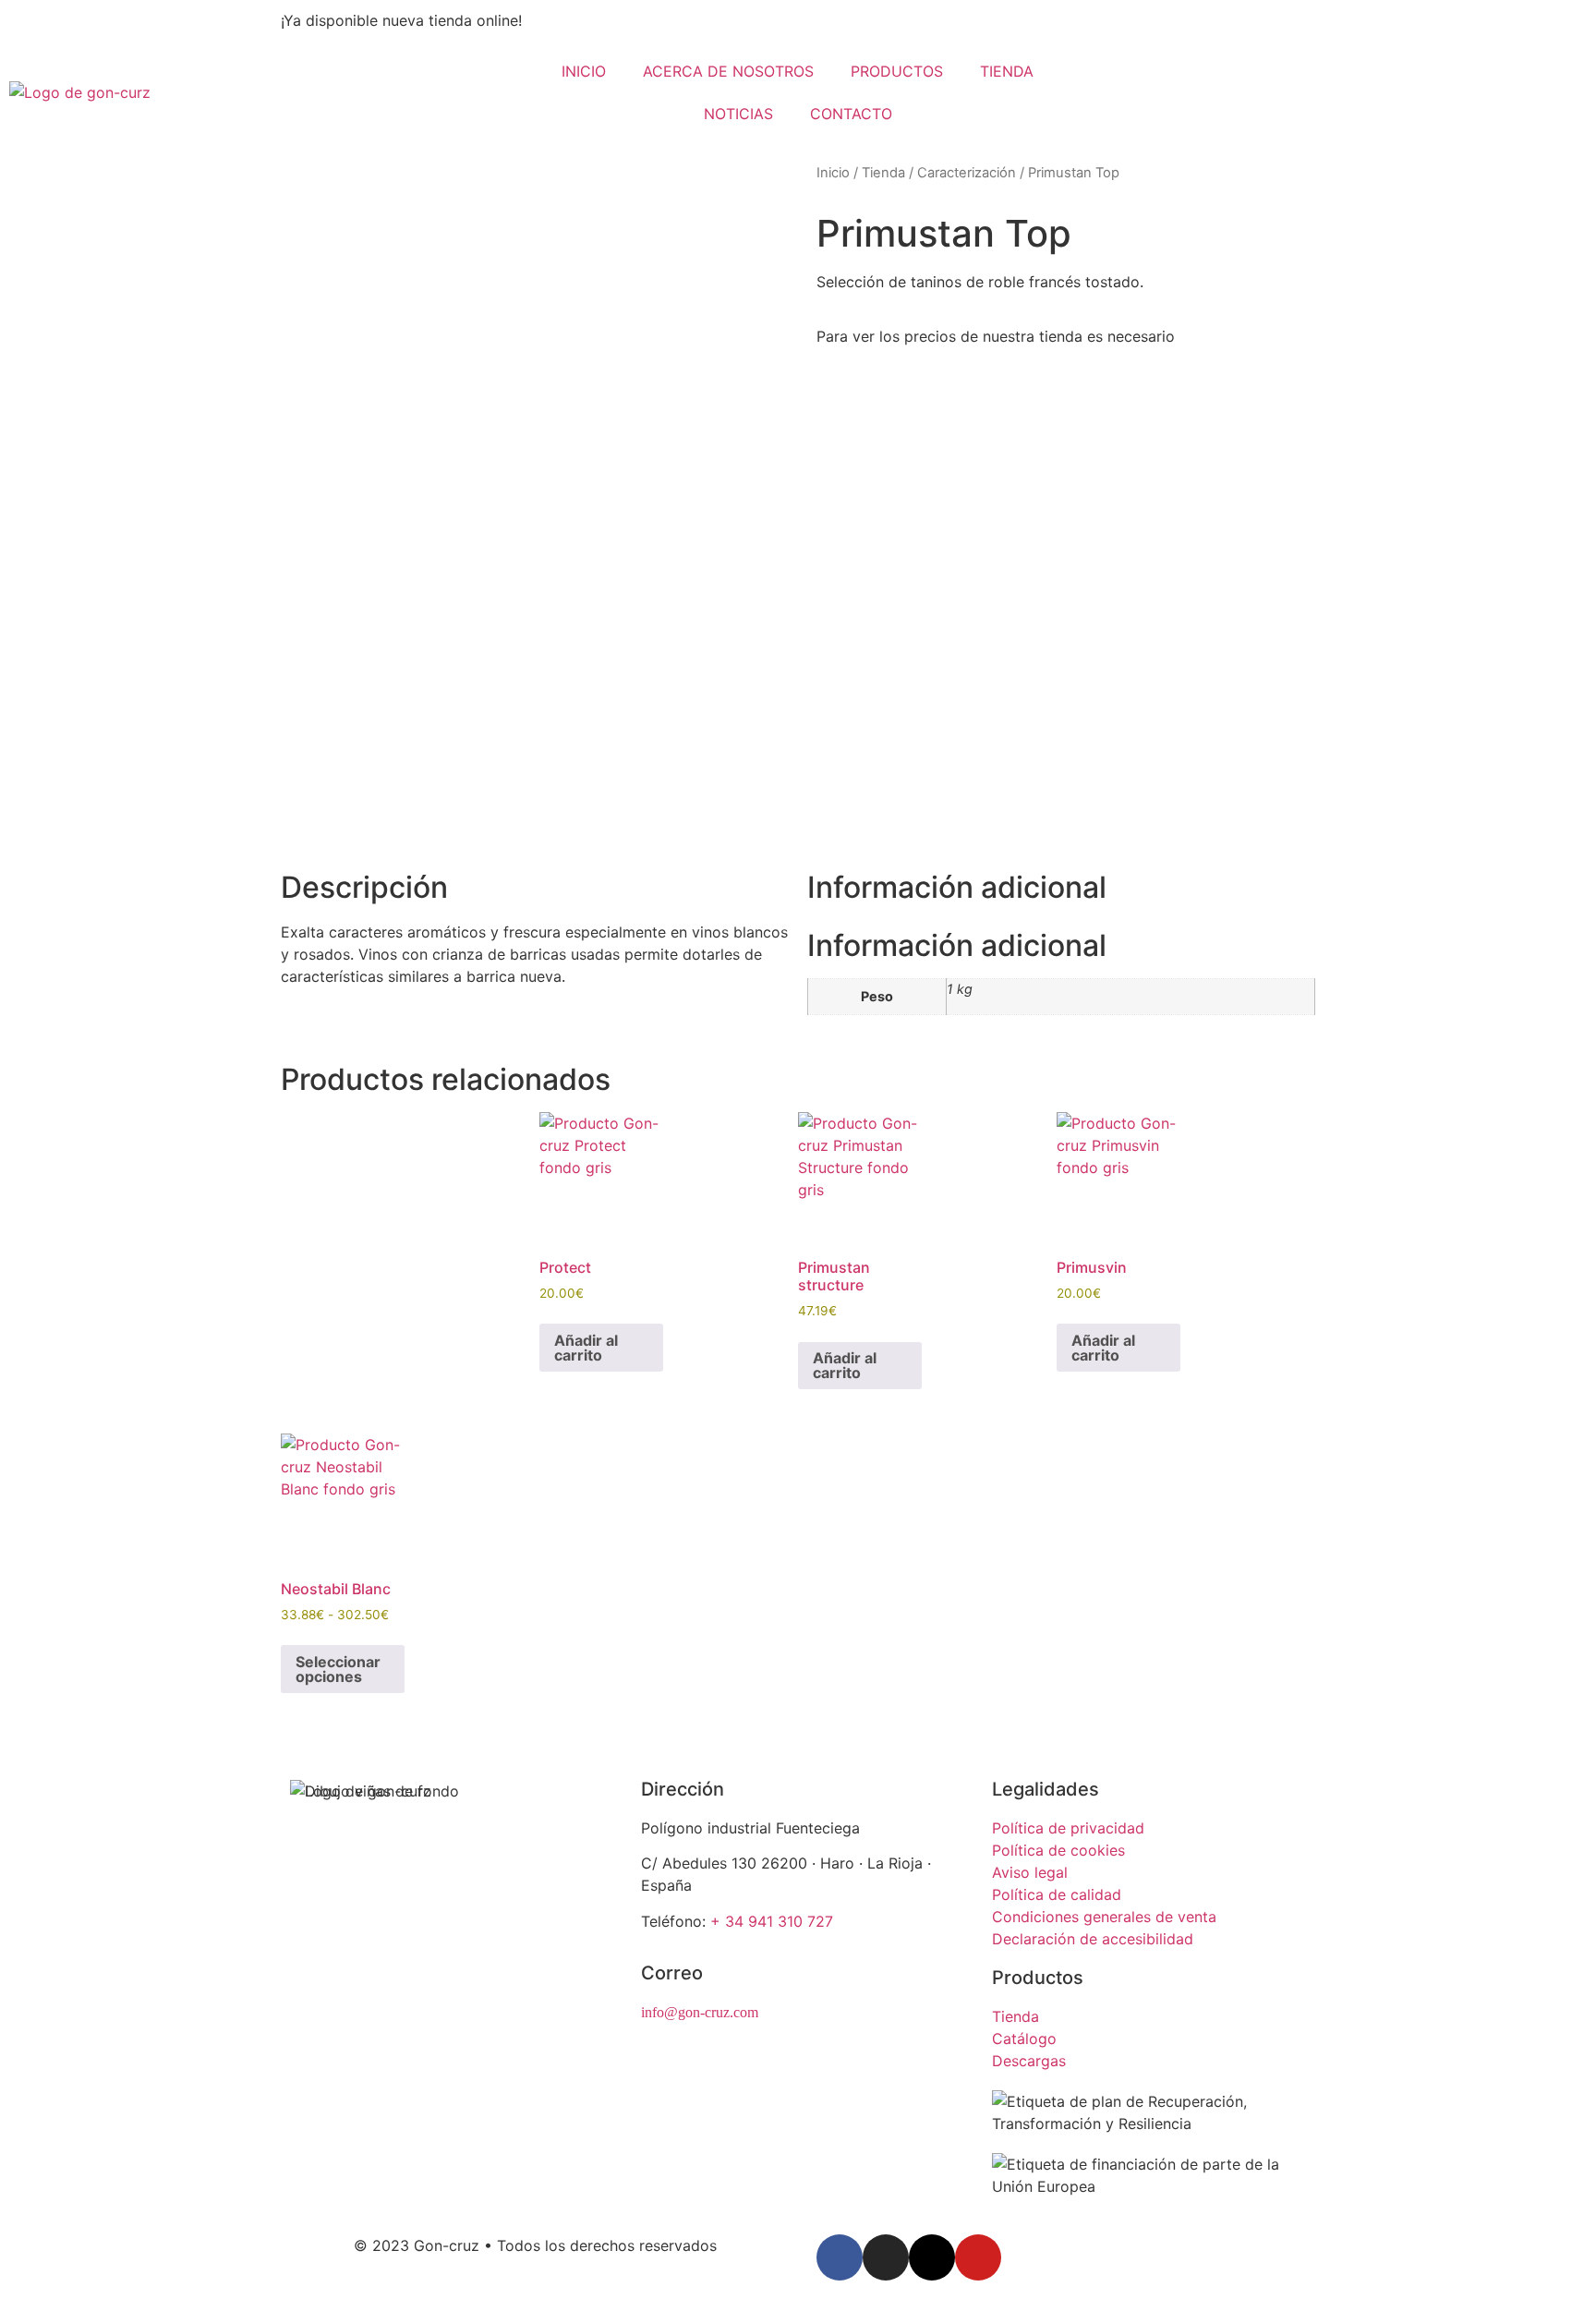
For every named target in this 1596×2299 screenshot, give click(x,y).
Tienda (883, 173)
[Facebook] (840, 2257)
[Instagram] (886, 2257)
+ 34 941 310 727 (772, 1921)
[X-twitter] (932, 2257)
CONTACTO (851, 114)
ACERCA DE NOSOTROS (728, 71)
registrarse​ (1214, 336)
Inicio (833, 173)
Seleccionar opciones (338, 1669)
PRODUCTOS (897, 71)
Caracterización (967, 173)
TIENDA (1007, 71)
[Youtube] (978, 2257)
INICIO (584, 71)
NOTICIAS (738, 114)
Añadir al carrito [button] (586, 1348)
